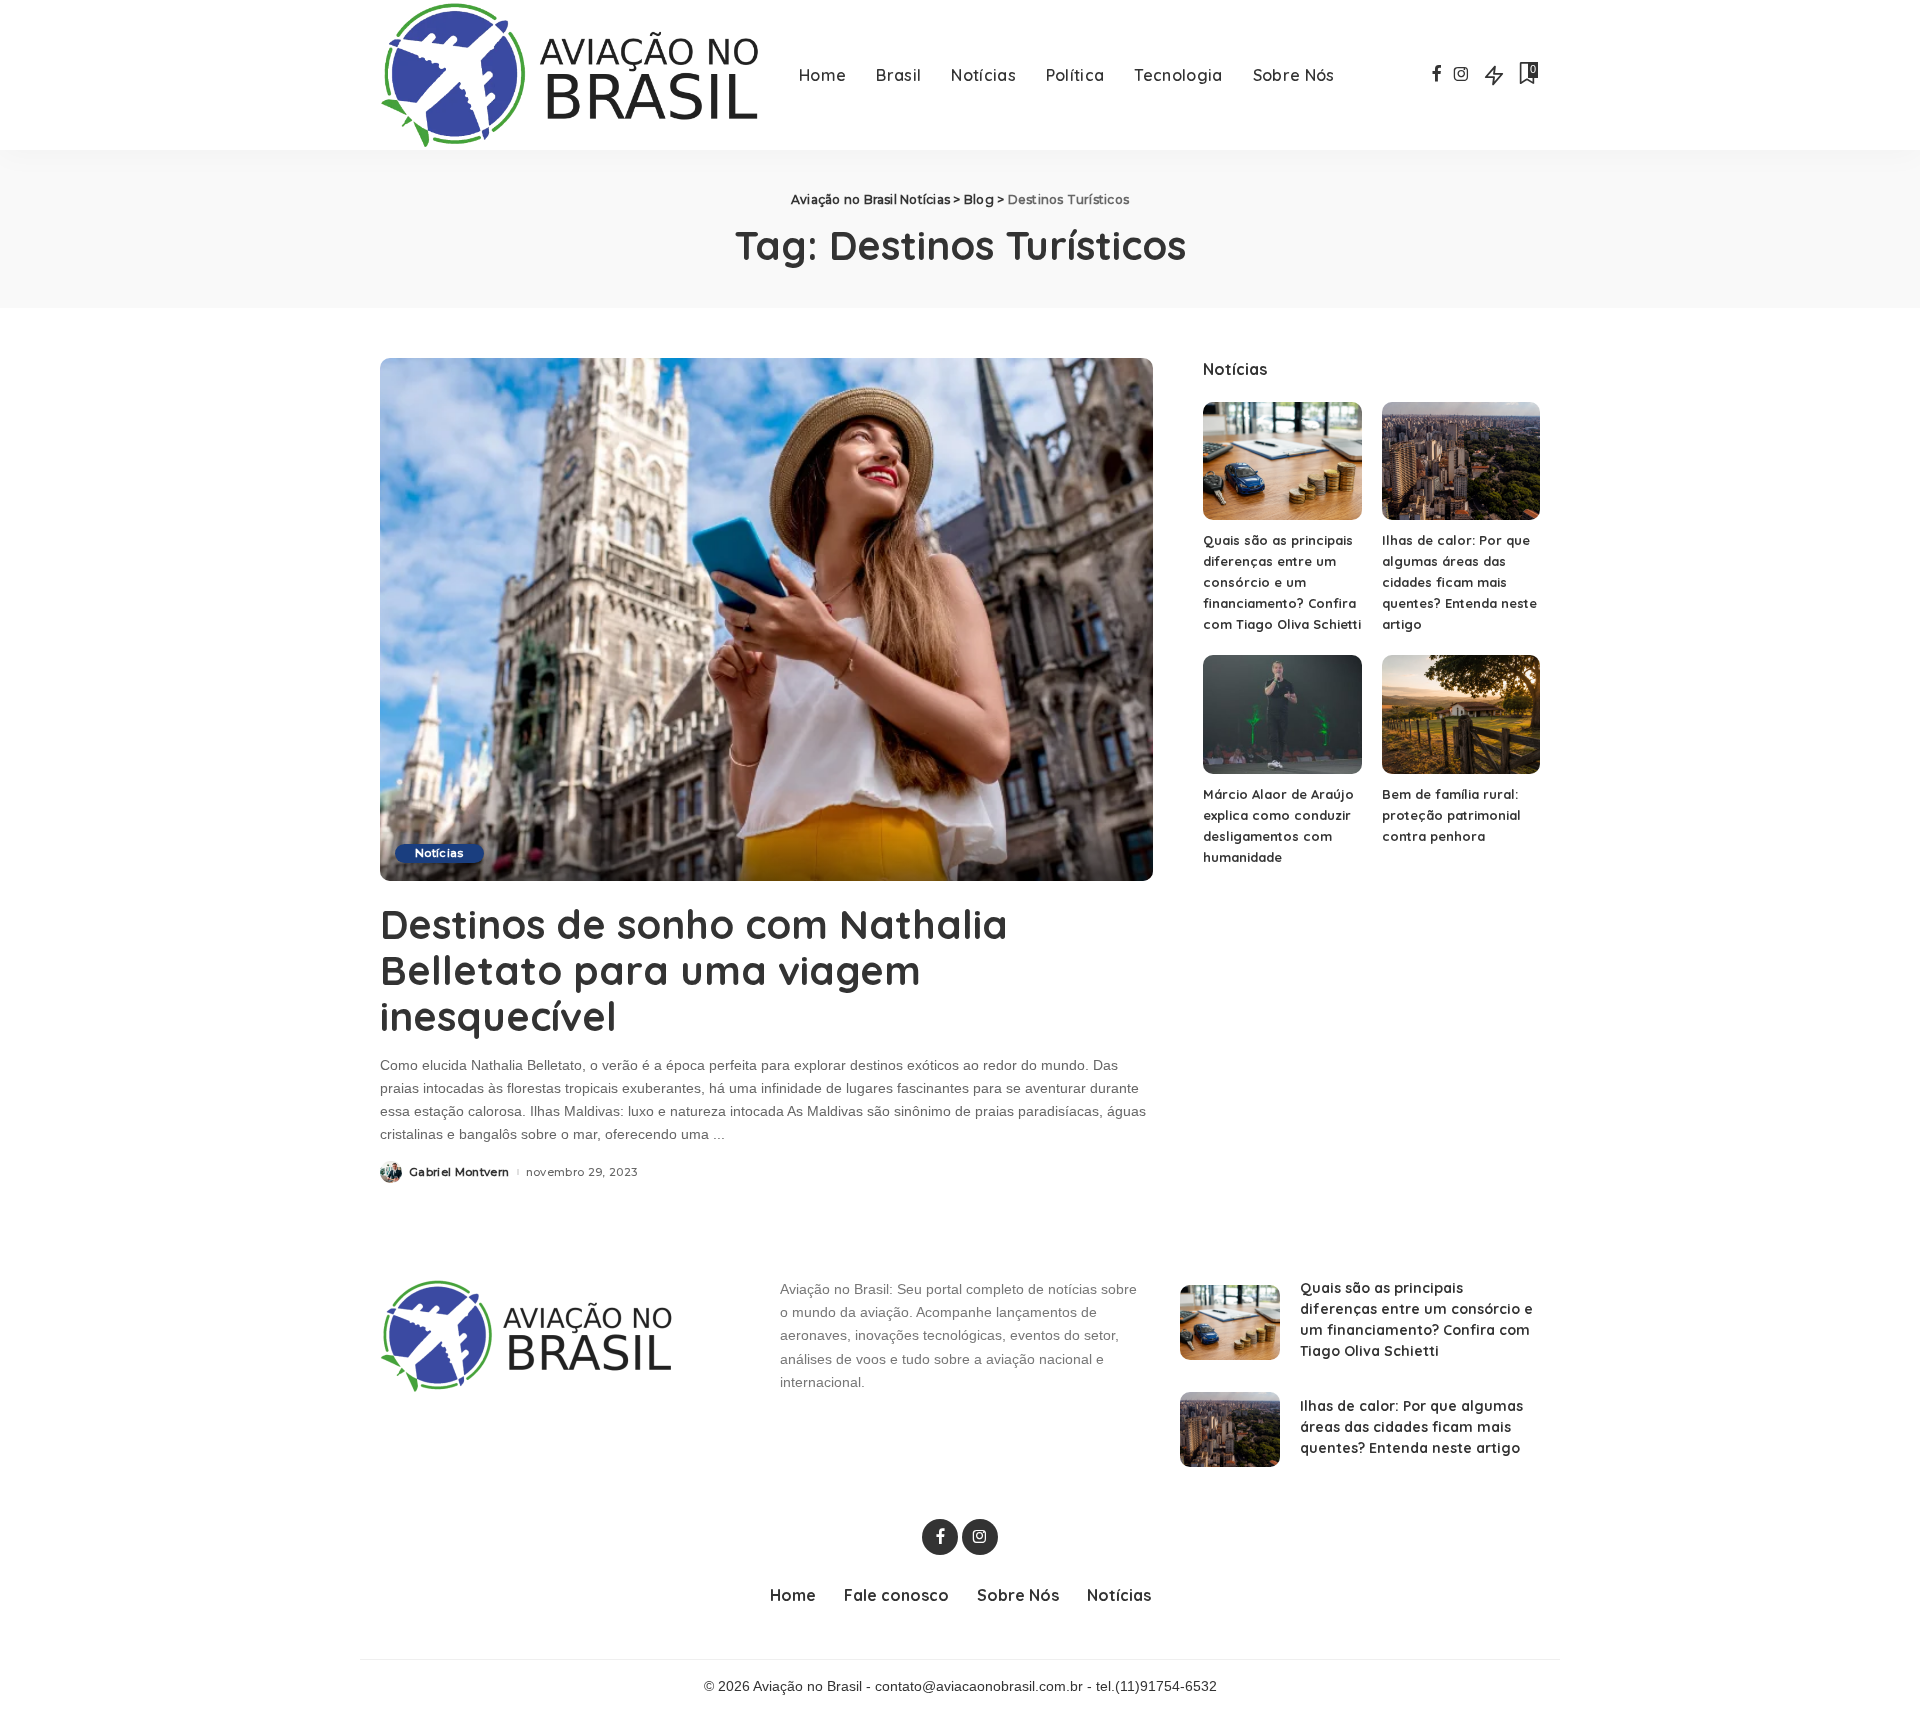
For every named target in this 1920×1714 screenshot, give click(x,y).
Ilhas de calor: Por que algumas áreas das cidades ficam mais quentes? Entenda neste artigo (1459, 582)
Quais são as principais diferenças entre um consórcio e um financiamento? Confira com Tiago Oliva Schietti (1282, 582)
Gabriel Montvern (459, 1172)
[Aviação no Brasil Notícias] (574, 75)
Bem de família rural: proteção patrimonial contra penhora (1451, 815)
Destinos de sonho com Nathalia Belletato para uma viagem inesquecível (694, 970)
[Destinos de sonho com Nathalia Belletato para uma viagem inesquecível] (766, 619)
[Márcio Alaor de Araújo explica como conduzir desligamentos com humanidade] (1282, 714)
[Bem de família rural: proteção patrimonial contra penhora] (1461, 714)
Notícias (439, 853)
